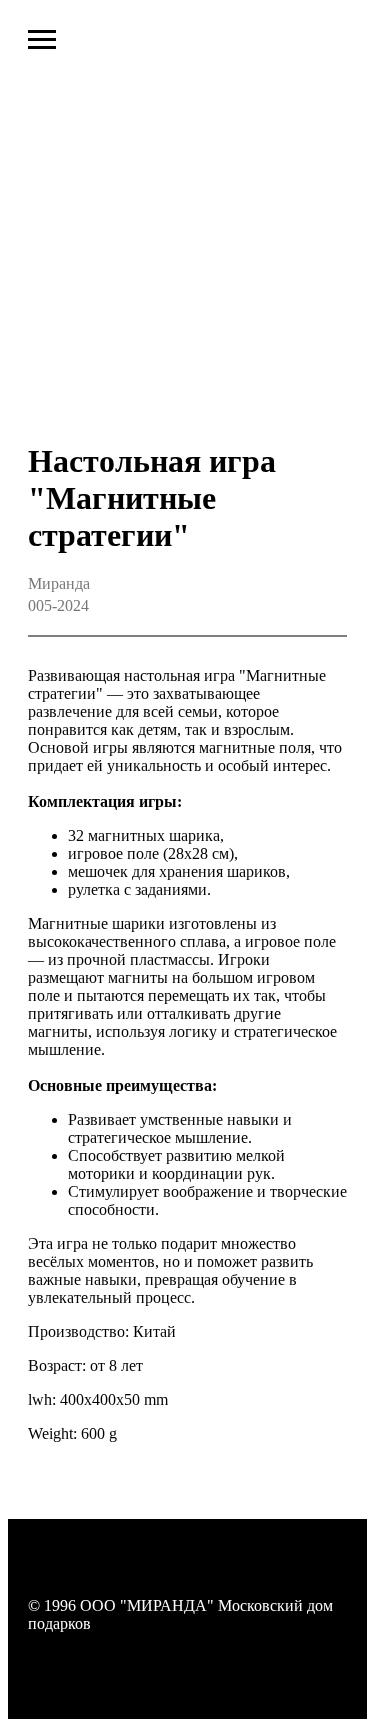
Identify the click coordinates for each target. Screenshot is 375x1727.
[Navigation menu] (42, 40)
